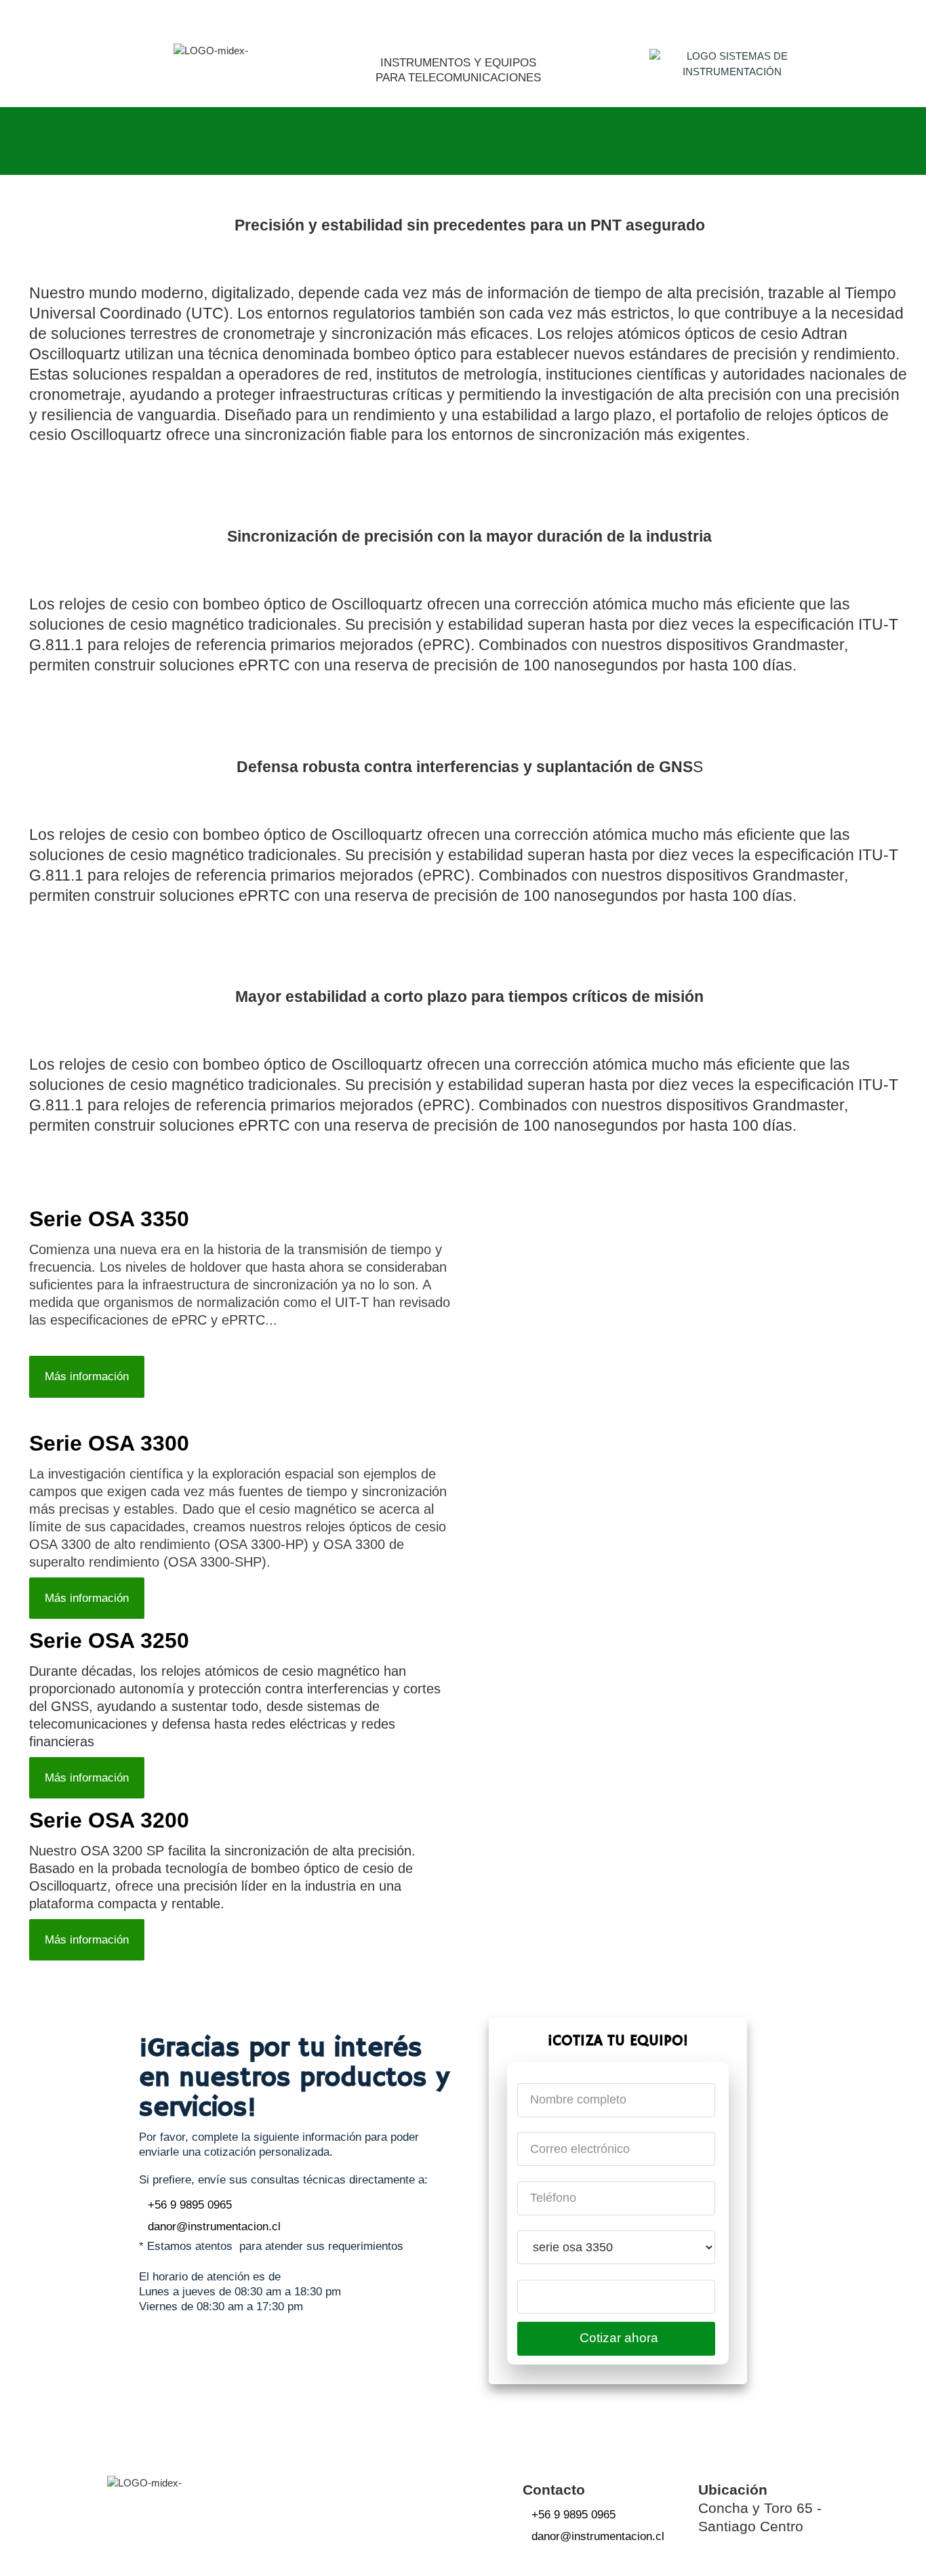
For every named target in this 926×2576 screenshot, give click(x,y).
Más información (87, 1376)
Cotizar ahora (619, 2338)
